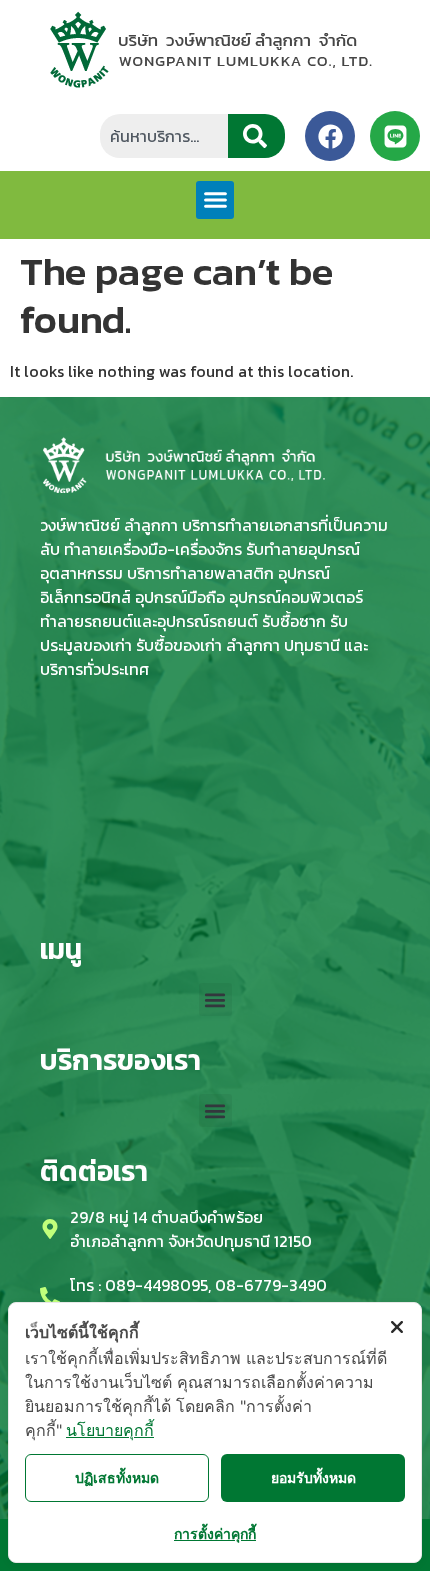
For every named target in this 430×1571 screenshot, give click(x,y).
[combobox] (164, 136)
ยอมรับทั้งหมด (313, 1477)
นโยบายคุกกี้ (110, 1430)
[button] (215, 200)
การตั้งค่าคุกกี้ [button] (215, 1533)
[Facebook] (330, 136)
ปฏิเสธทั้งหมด (117, 1477)
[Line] (395, 136)
